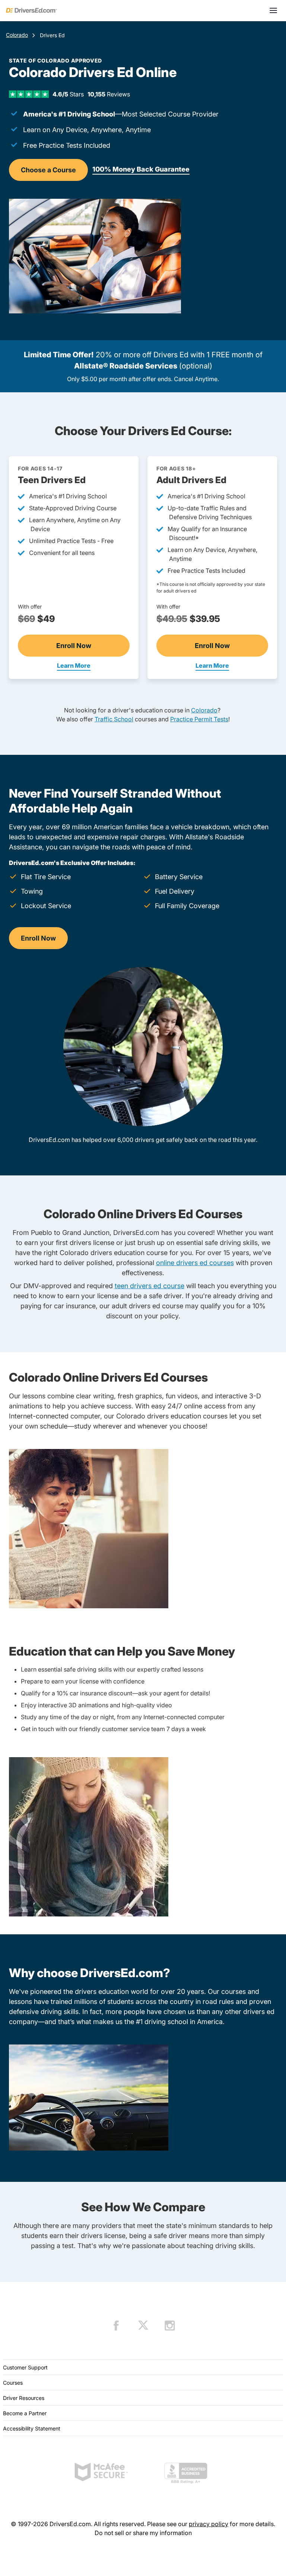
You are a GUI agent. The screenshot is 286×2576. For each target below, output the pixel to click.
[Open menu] (273, 10)
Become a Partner (25, 2413)
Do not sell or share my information (143, 2533)
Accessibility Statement (32, 2428)
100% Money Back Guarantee (141, 169)
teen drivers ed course (150, 1286)
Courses (13, 2383)
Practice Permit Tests (199, 719)
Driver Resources (24, 2398)
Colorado (17, 35)
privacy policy (209, 2524)
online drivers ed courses (195, 1263)
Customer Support (25, 2367)
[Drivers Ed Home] (31, 10)
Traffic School (114, 719)
